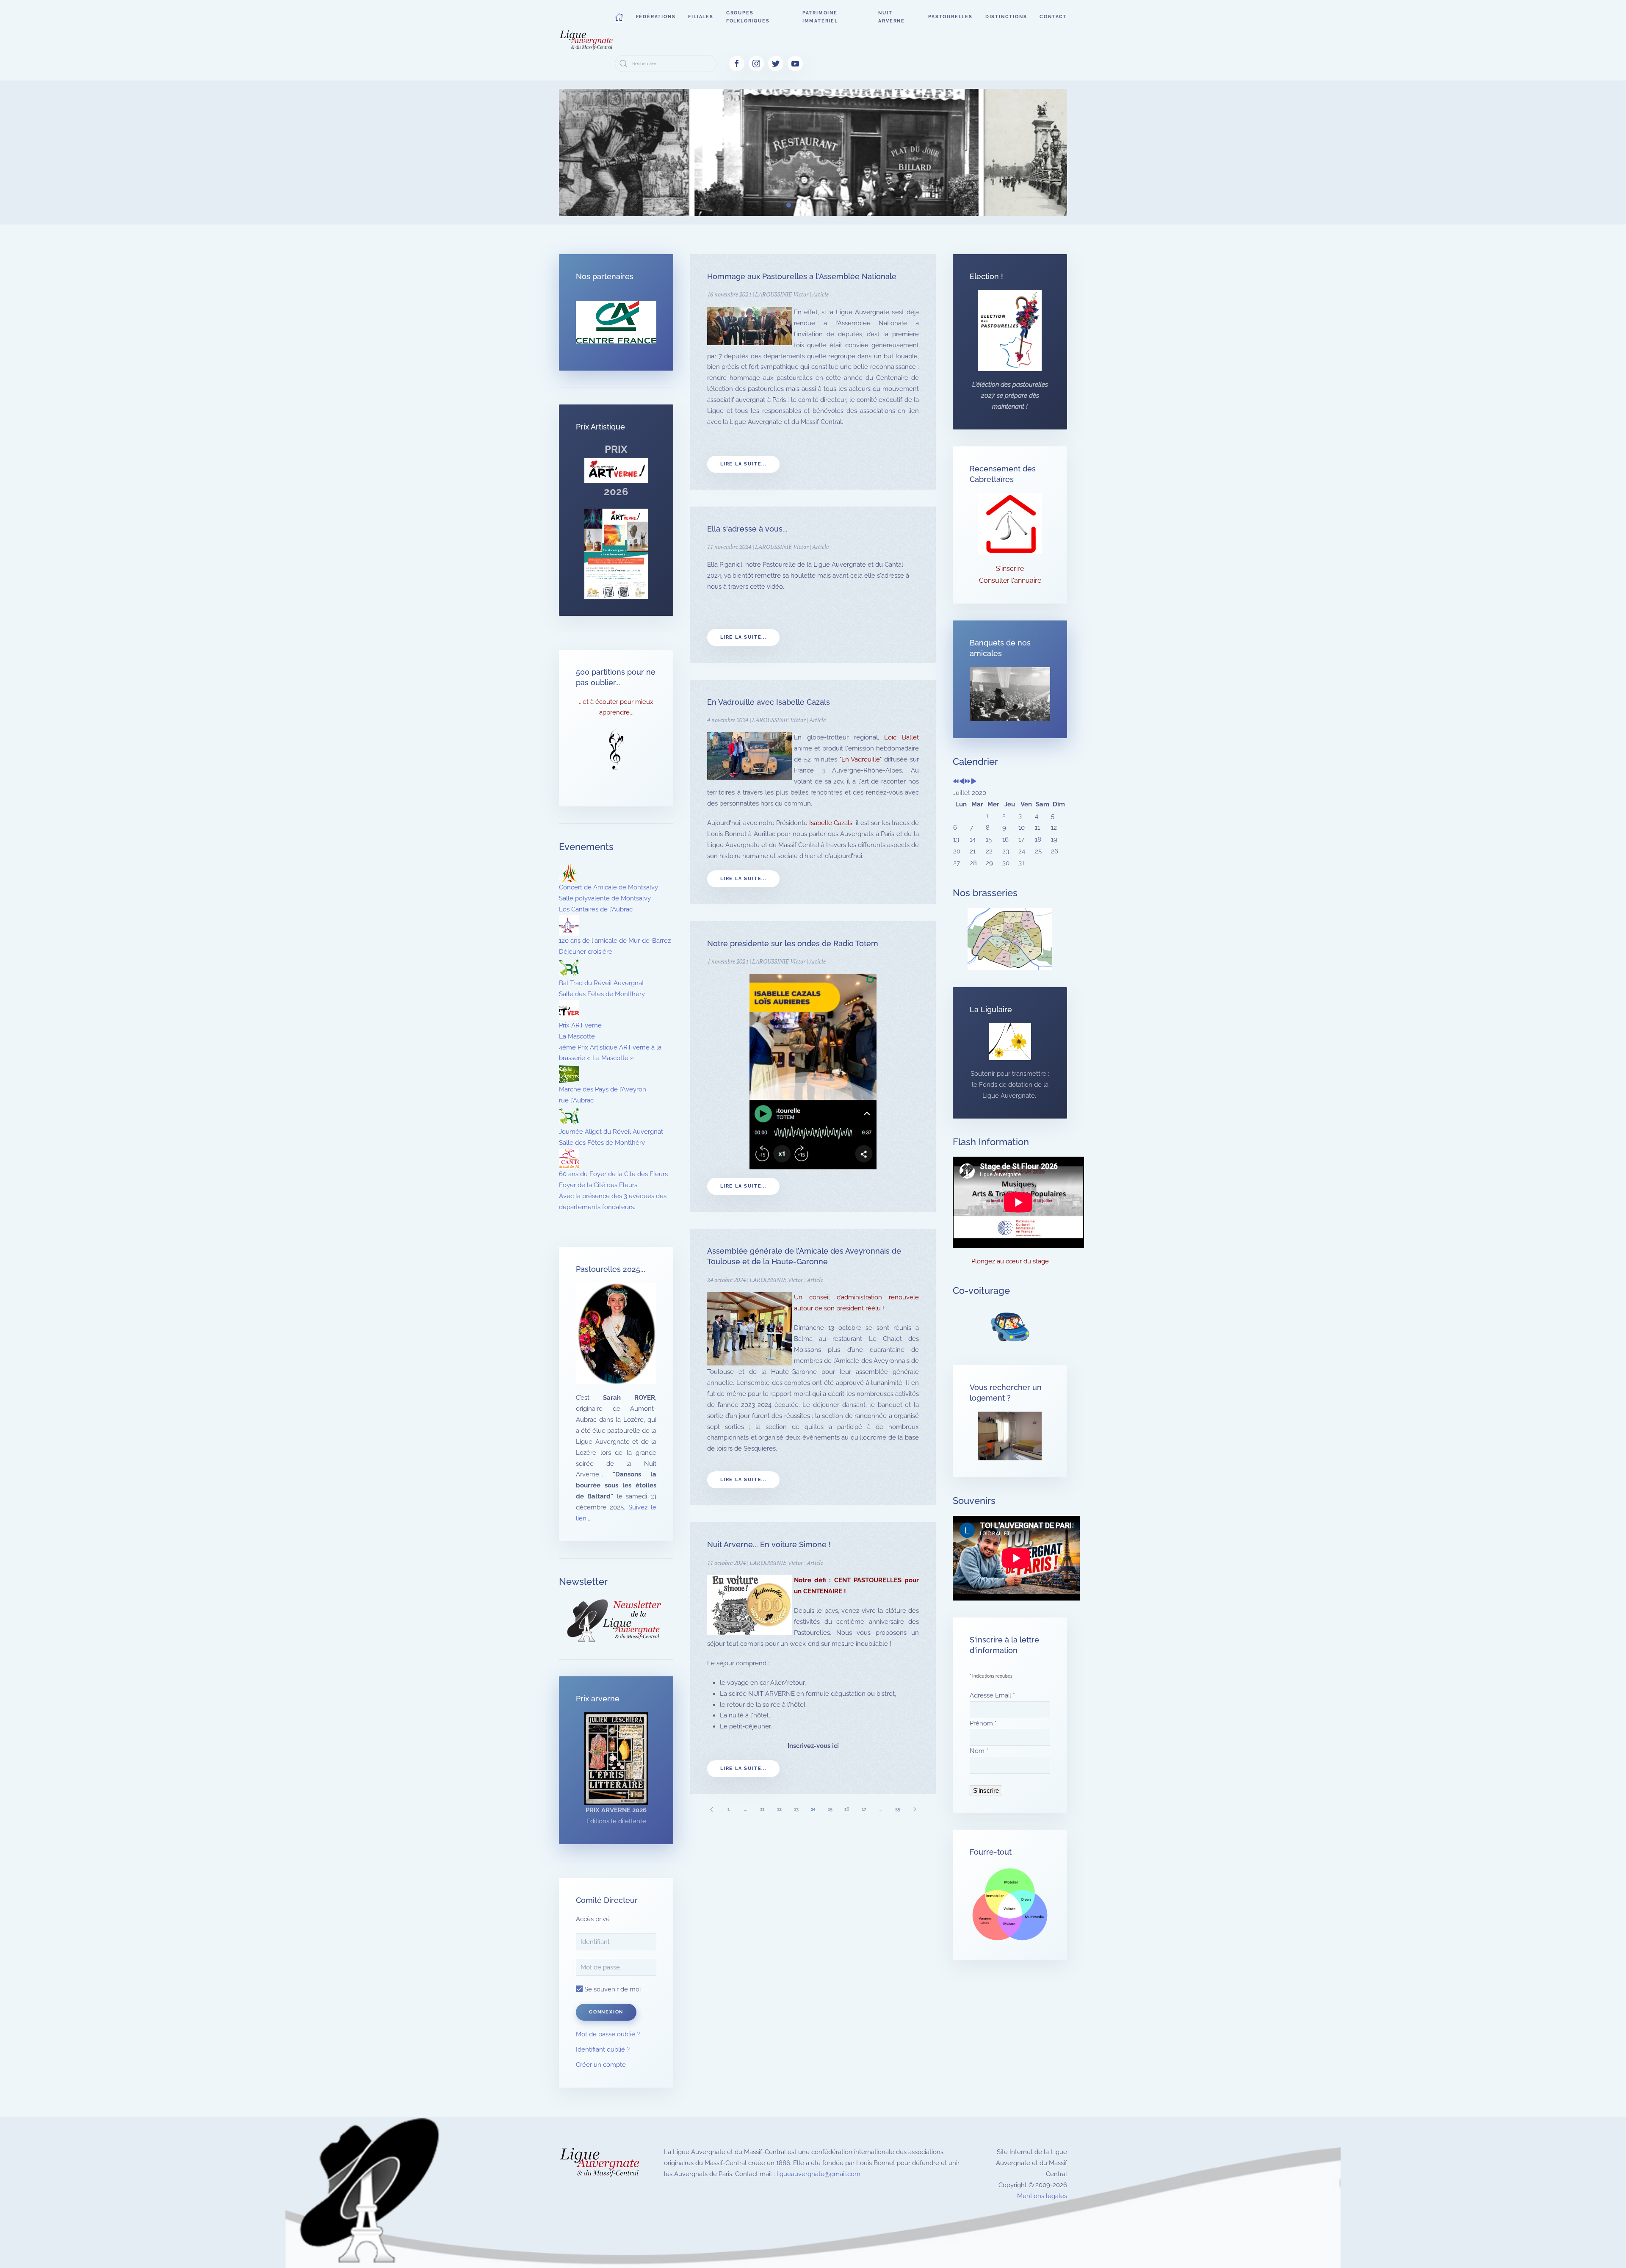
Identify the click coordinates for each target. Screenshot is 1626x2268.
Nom (979, 1751)
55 (898, 1809)
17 (864, 1809)
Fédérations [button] (656, 17)
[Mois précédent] (962, 782)
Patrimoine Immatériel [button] (820, 17)
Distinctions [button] (1006, 17)
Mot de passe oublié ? (608, 2034)
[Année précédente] (956, 782)
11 (762, 1809)
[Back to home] (587, 40)
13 (796, 1809)
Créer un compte (601, 2065)
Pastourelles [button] (950, 17)
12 (779, 1809)
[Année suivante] (968, 782)
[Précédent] (711, 1809)
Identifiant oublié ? (603, 2049)
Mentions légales (1042, 2196)
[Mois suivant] (974, 782)
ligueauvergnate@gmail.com (819, 2174)
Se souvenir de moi (612, 1989)
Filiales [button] (701, 17)
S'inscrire (1010, 569)
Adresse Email (992, 1695)
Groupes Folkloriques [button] (748, 17)
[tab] (750, 205)
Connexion (606, 2012)
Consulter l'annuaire (1010, 580)
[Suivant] (915, 1809)
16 (847, 1809)
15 (830, 1809)
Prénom (983, 1723)
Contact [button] (1053, 17)
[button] (619, 17)
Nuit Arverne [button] (892, 17)
